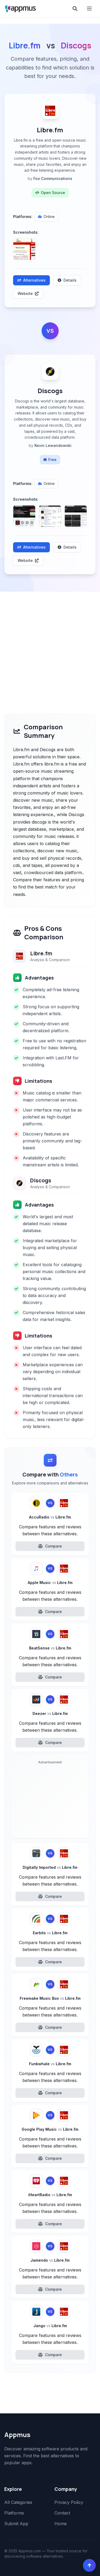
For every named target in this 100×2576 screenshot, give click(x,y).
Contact (62, 2513)
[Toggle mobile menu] (90, 9)
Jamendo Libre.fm (50, 2260)
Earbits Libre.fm (50, 1933)
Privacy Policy (69, 2502)
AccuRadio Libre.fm (50, 1517)
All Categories (18, 2502)
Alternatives (34, 280)
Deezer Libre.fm (50, 1713)
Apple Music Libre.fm (50, 1583)
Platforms (14, 2513)
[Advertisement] (50, 644)
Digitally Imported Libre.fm (50, 1867)
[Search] (75, 9)
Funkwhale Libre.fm (50, 2064)
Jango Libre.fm (50, 2326)
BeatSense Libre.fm (50, 1648)
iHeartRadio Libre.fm (50, 2195)
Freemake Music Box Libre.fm (50, 1998)
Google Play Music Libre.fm (50, 2129)
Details (70, 280)
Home (61, 2524)
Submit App (16, 2524)
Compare (53, 1546)
